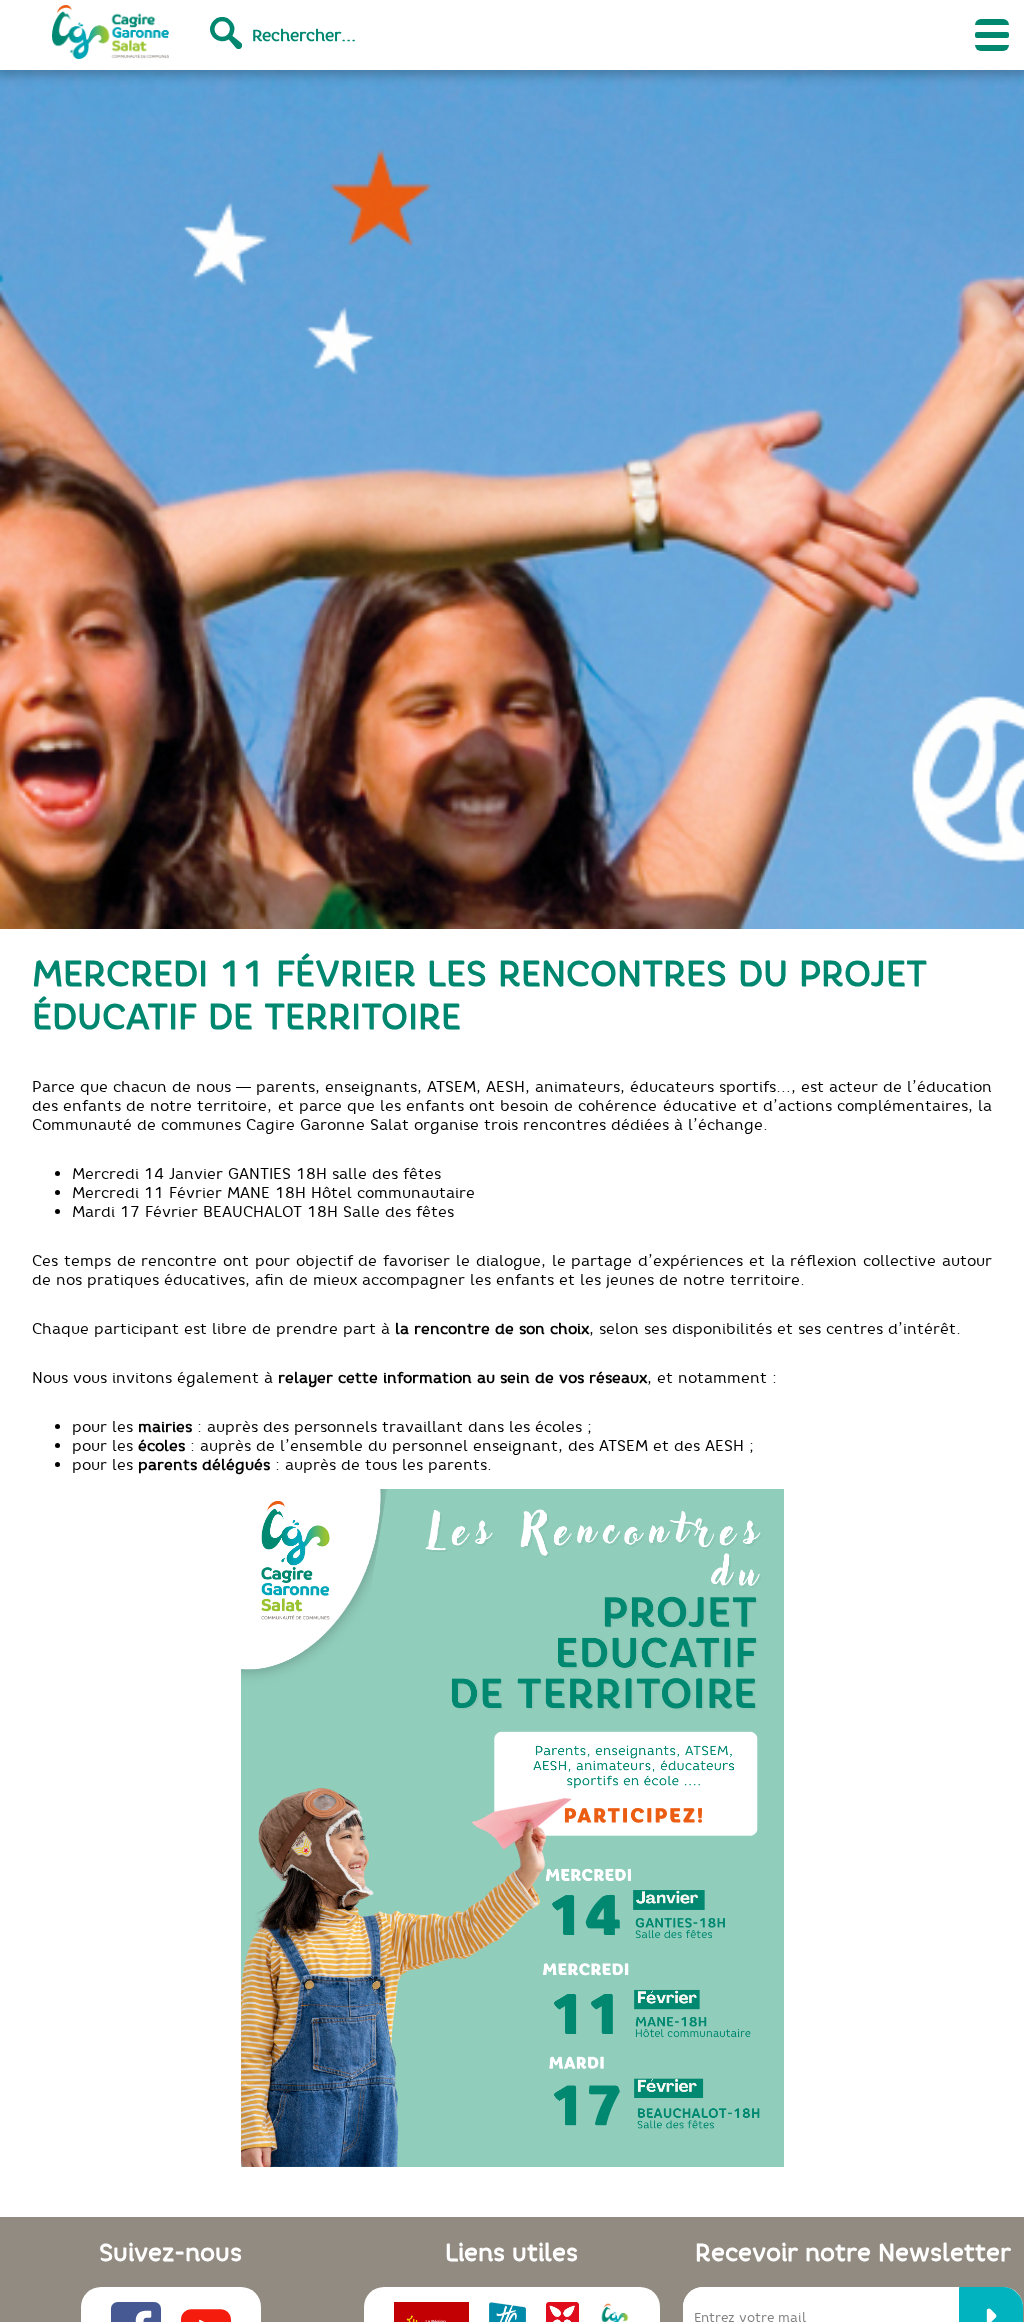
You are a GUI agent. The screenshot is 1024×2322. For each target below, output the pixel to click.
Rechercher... (304, 35)
